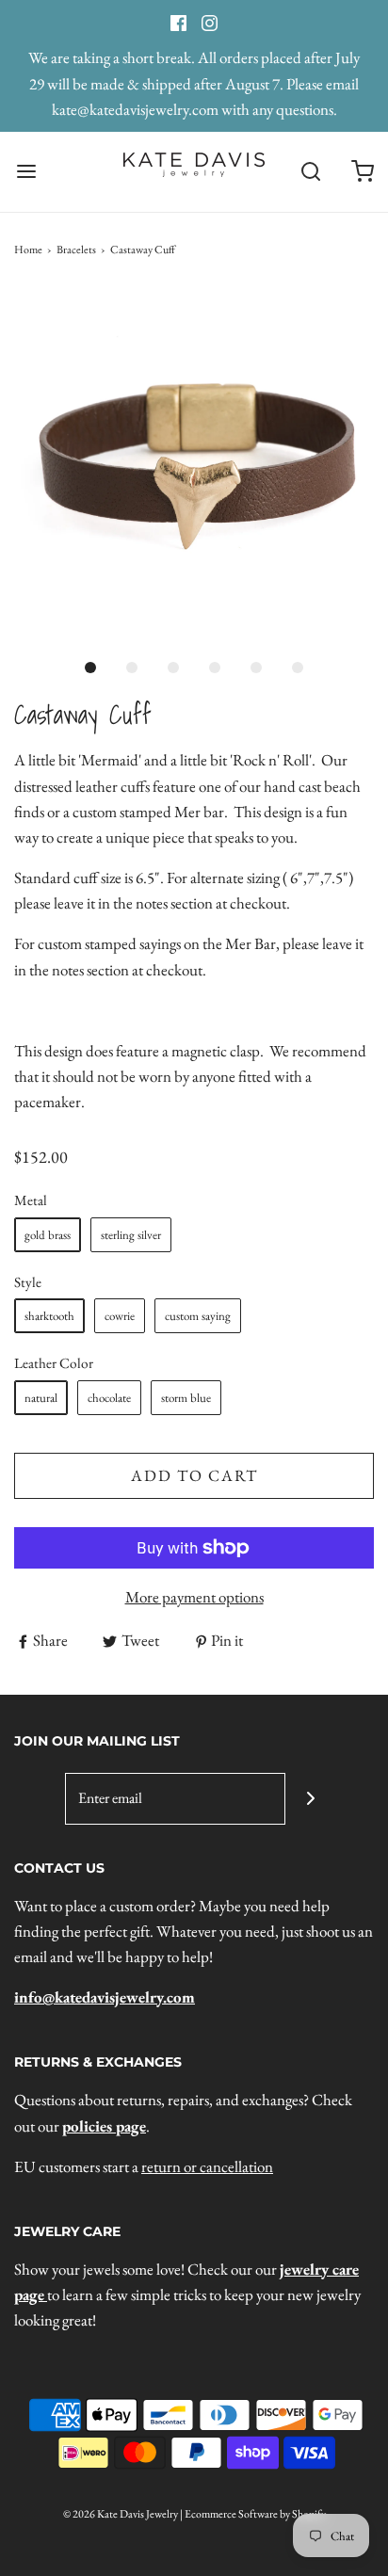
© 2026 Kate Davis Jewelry (121, 2514)
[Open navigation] (26, 172)
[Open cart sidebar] (362, 172)
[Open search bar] (310, 172)
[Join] (311, 1799)
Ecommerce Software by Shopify (255, 2514)
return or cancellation (207, 2166)
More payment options (194, 1597)
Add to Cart (194, 1475)
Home (28, 250)
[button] (194, 467)
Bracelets (76, 250)
